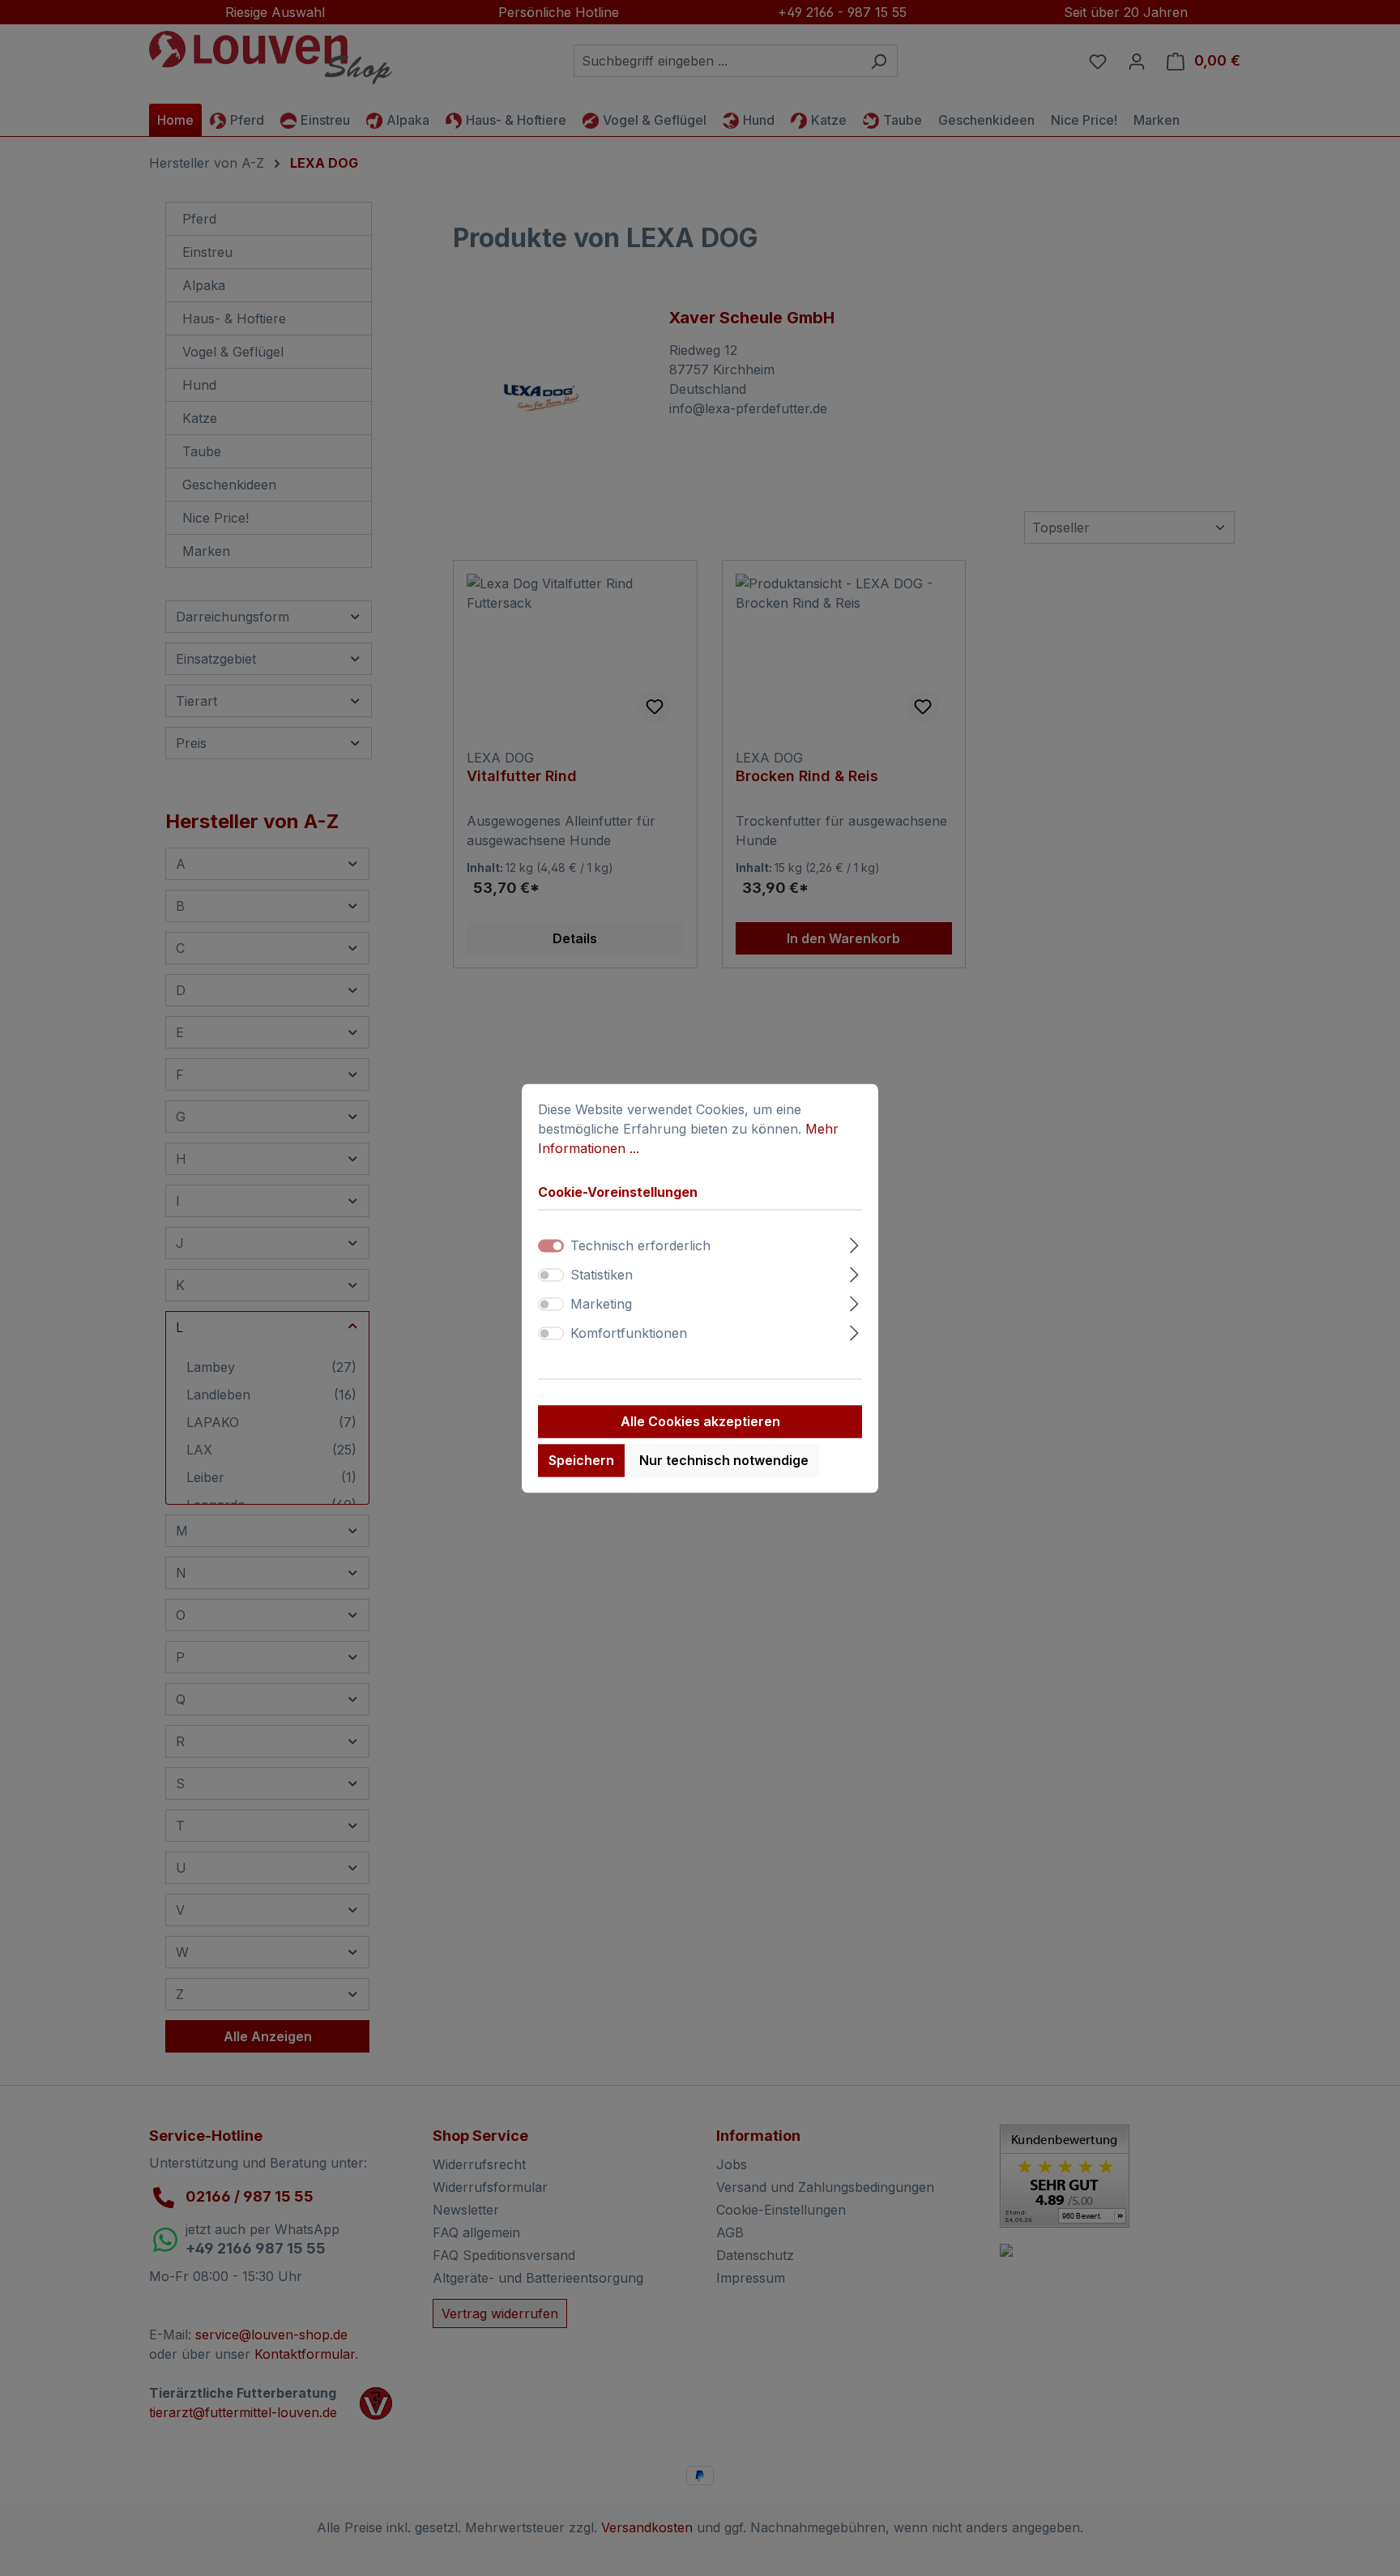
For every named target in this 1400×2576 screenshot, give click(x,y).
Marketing (601, 1304)
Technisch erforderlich (640, 1245)
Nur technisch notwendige (724, 1460)
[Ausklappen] (854, 1243)
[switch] (551, 1275)
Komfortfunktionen (629, 1333)
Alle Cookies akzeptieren (700, 1421)
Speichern (581, 1460)
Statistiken (602, 1275)
